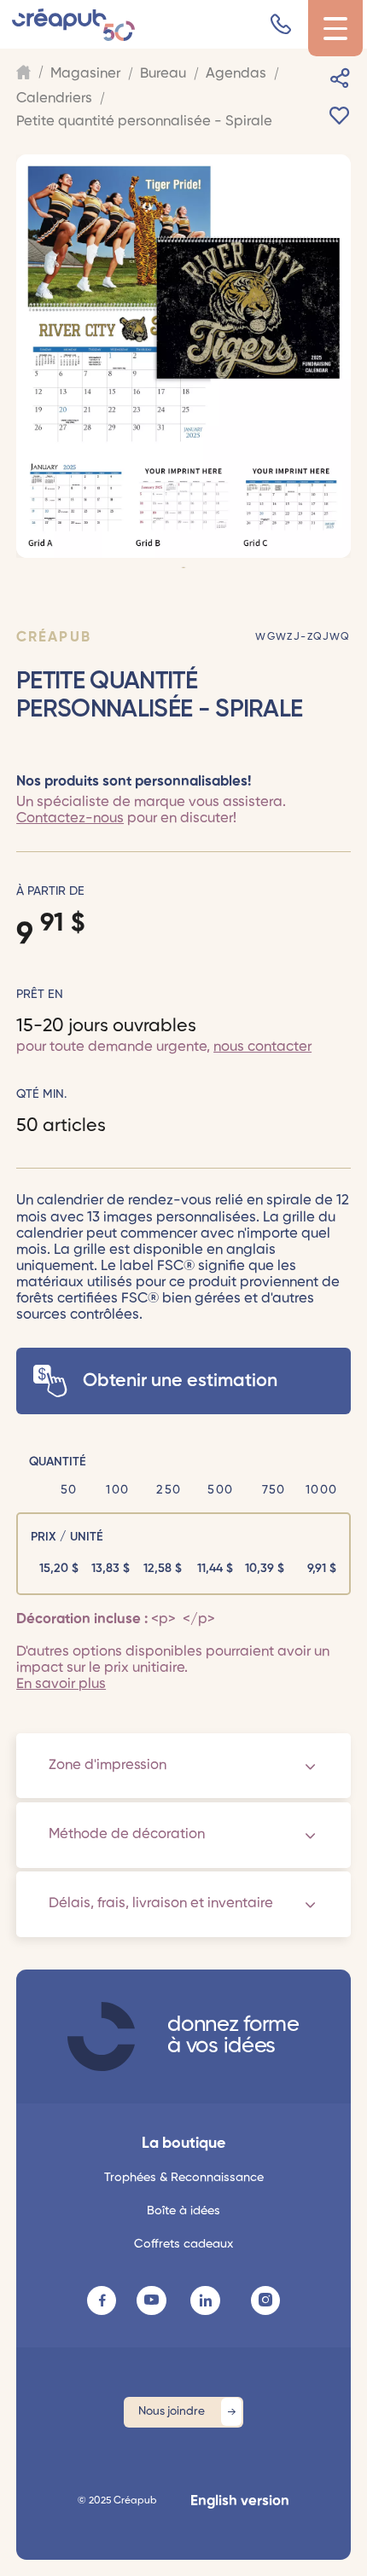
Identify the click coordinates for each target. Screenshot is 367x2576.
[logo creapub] (101, 2036)
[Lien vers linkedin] (205, 2300)
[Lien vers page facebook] (102, 2300)
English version (240, 2501)
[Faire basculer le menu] (335, 29)
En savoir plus (61, 1684)
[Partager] (340, 78)
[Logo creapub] (73, 25)
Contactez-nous (70, 818)
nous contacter (262, 1047)
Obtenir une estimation (180, 1381)
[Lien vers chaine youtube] (151, 2300)
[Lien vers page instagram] (265, 2300)
